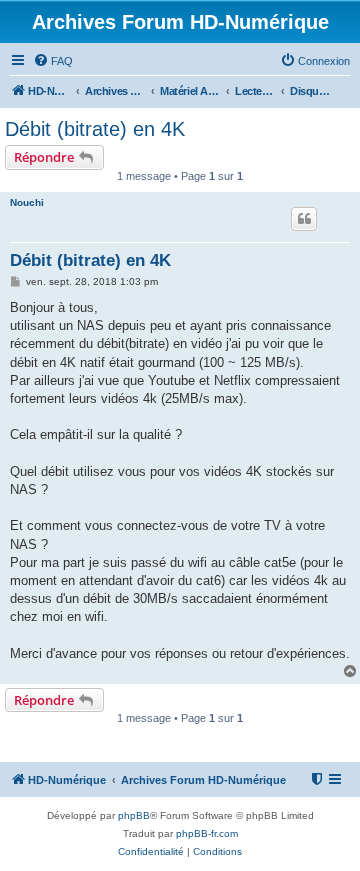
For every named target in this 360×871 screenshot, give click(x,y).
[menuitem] (53, 61)
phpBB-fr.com (207, 833)
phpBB (134, 815)
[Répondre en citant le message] (304, 219)
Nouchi (27, 202)
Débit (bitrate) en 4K (95, 129)
